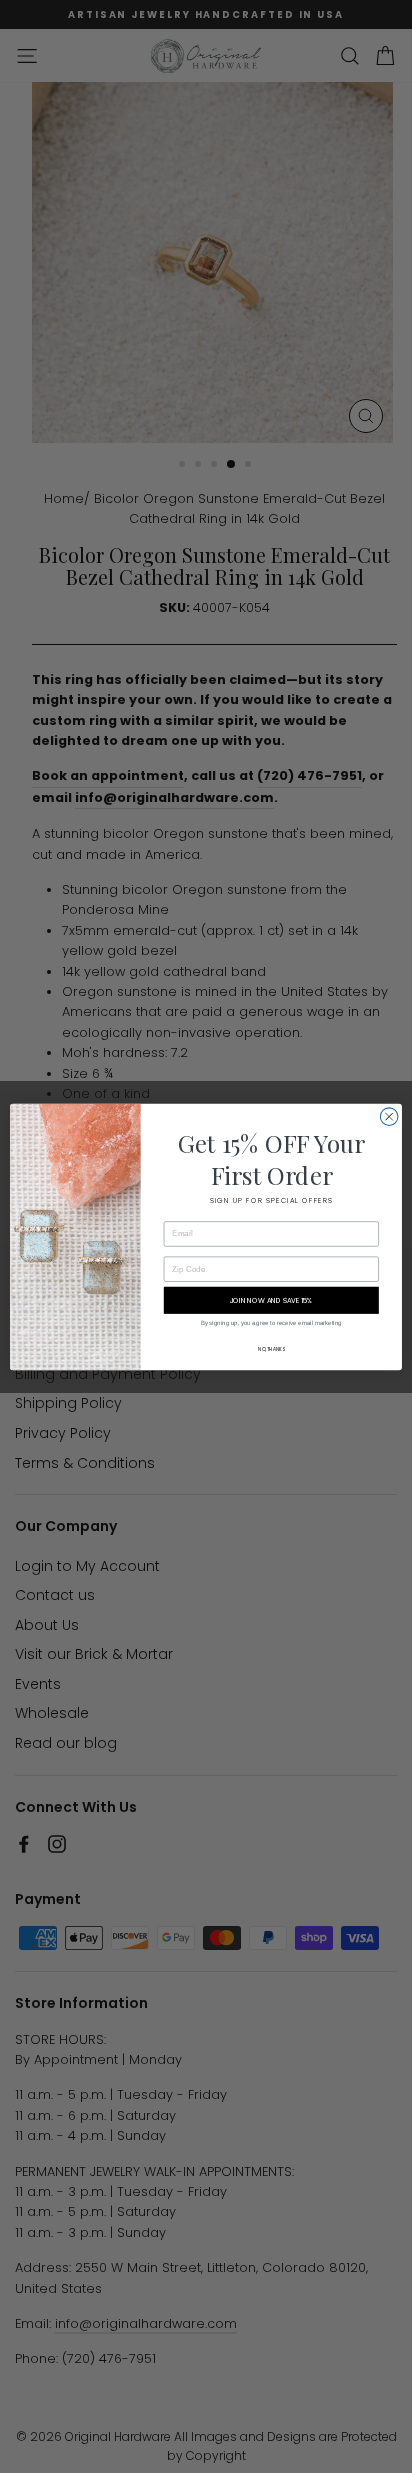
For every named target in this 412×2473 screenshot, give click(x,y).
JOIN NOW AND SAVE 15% (271, 1300)
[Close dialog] (389, 1116)
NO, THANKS (271, 1349)
